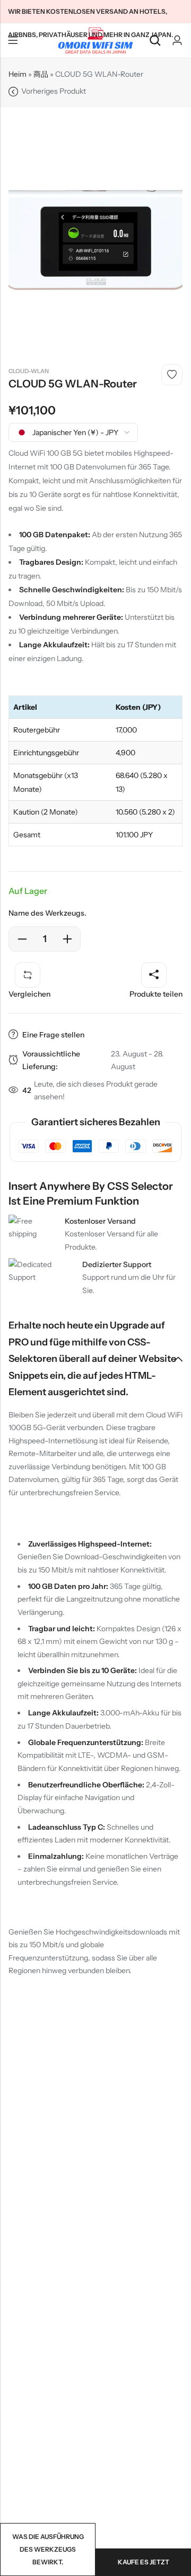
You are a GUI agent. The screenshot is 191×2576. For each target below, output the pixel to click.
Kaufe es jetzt (144, 2562)
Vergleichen (29, 994)
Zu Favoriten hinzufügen (172, 375)
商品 (41, 74)
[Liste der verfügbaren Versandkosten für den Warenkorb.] (155, 40)
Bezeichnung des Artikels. (13, 41)
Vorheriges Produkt (54, 91)
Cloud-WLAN (29, 371)
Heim (18, 74)
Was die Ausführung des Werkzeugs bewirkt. (48, 2549)
